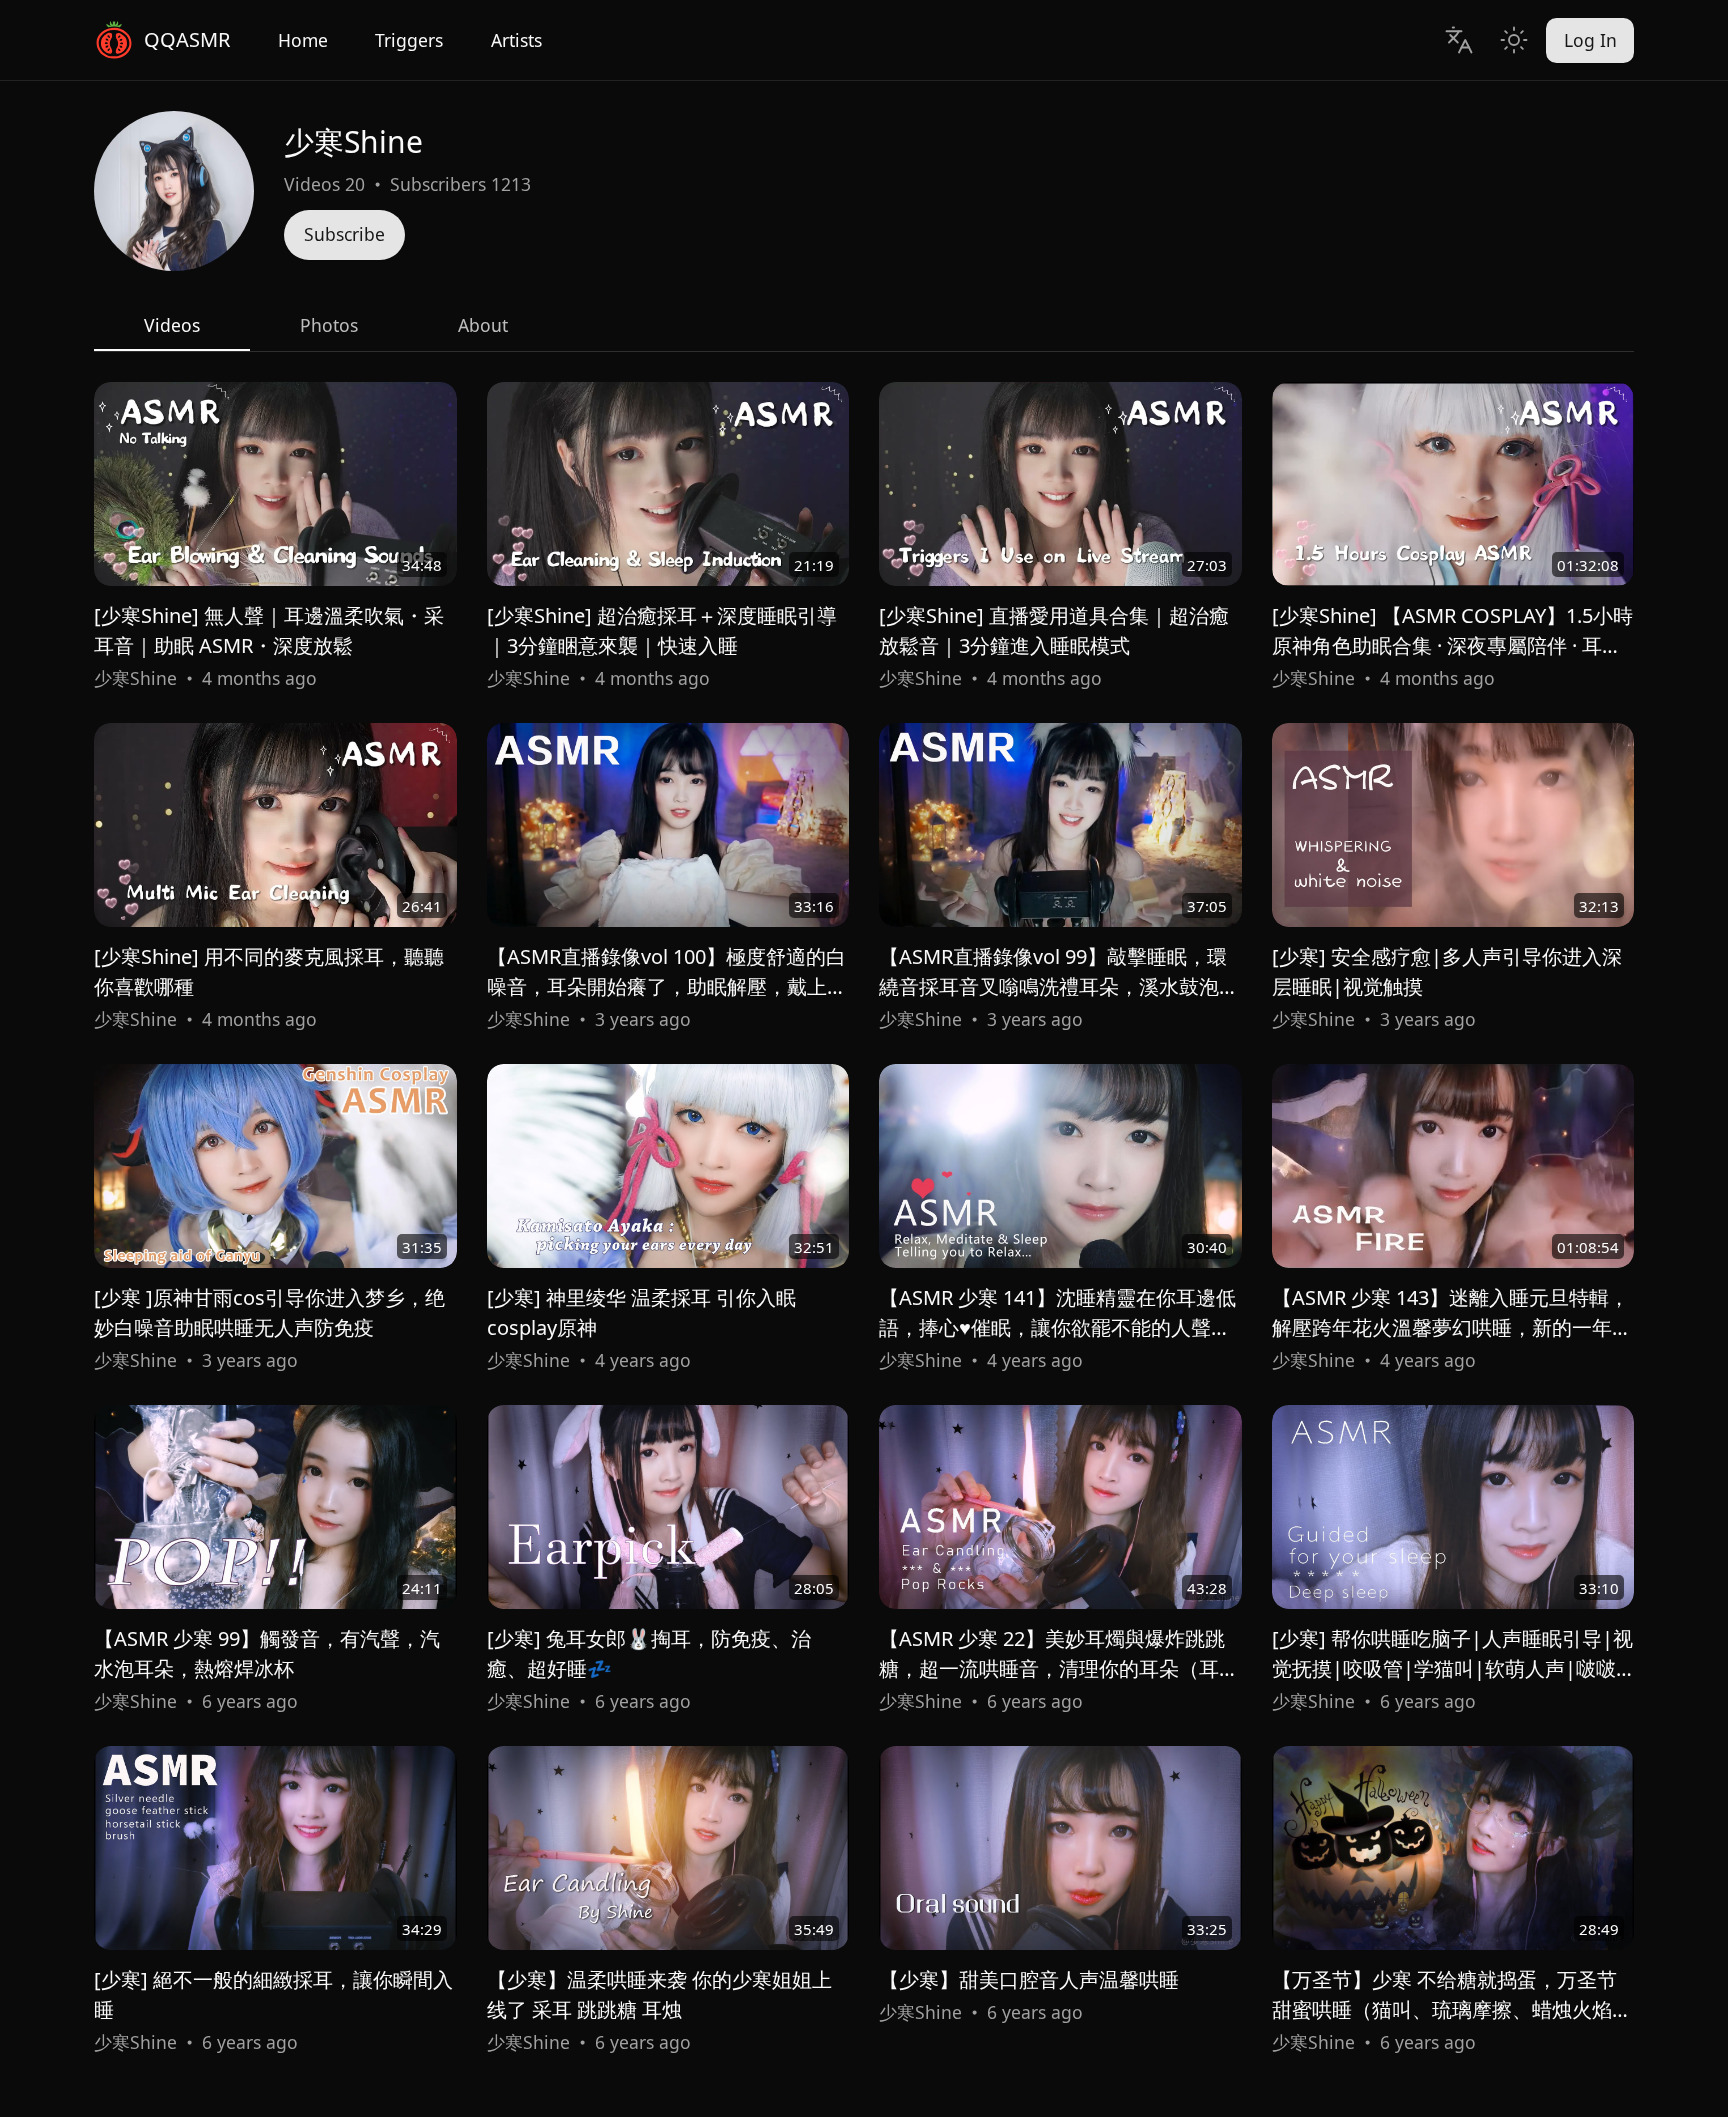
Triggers (409, 40)
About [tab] (483, 325)
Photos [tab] (329, 325)
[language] (1458, 39)
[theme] (1513, 39)
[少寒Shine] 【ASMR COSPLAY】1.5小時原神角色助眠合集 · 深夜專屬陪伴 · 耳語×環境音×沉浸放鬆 (1452, 645)
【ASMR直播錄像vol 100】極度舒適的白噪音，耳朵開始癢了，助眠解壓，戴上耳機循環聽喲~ (667, 986)
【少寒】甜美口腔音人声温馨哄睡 (1029, 1979)
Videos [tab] (172, 325)
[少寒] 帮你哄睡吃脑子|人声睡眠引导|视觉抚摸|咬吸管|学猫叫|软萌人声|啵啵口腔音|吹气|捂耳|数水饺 (1452, 1668)
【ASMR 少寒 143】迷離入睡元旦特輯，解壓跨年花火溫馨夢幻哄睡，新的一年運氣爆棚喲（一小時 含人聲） (1452, 1327)
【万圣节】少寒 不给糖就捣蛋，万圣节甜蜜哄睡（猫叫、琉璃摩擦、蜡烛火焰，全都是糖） (1452, 2009)
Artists (516, 40)
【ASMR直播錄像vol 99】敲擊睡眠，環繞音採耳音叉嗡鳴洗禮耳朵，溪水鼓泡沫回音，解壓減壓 (1059, 986)
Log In (1590, 40)
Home (303, 40)
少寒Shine (135, 678)
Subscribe (344, 234)
